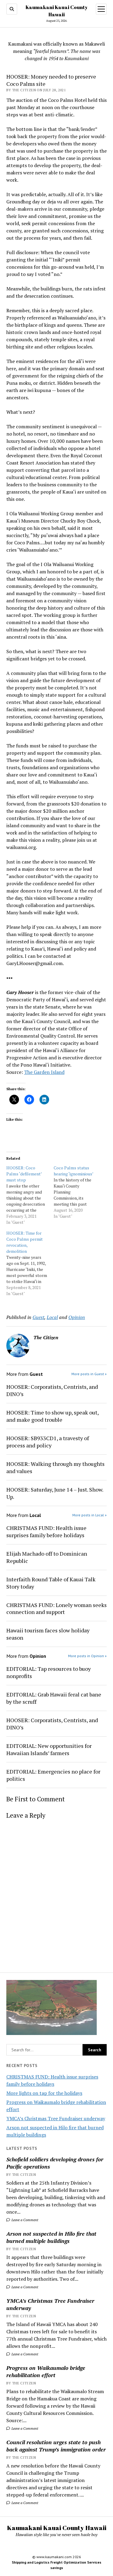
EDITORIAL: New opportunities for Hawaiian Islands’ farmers (49, 1749)
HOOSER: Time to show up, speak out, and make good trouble (52, 1416)
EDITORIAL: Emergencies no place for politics (53, 1775)
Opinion (77, 1317)
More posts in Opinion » (87, 1656)
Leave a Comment (24, 2220)
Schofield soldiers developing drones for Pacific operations (55, 2163)
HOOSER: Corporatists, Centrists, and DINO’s (52, 1390)
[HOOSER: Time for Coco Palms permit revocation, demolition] (30, 1263)
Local (52, 1317)
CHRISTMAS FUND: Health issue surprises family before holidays (46, 1531)
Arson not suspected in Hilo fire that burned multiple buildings (51, 2237)
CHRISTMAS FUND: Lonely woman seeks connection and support (56, 1609)
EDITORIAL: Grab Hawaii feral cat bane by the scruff (54, 1698)
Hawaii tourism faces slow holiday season (48, 1634)
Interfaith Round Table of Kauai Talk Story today (51, 1583)
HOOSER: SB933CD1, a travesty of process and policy (48, 1442)
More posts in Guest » (89, 1374)
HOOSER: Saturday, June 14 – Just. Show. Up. (55, 1493)
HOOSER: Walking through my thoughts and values (55, 1467)
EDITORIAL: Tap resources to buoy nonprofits (49, 1672)
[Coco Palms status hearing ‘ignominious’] (77, 1192)
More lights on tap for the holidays (44, 2093)
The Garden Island (44, 1072)
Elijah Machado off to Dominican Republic (47, 1557)
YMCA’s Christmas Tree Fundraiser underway (56, 2118)
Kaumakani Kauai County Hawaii (57, 2528)
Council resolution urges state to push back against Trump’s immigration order (56, 2446)
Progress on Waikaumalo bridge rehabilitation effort (46, 2371)
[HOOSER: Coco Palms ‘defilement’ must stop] (30, 1195)
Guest (38, 1317)
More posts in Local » (89, 1515)
